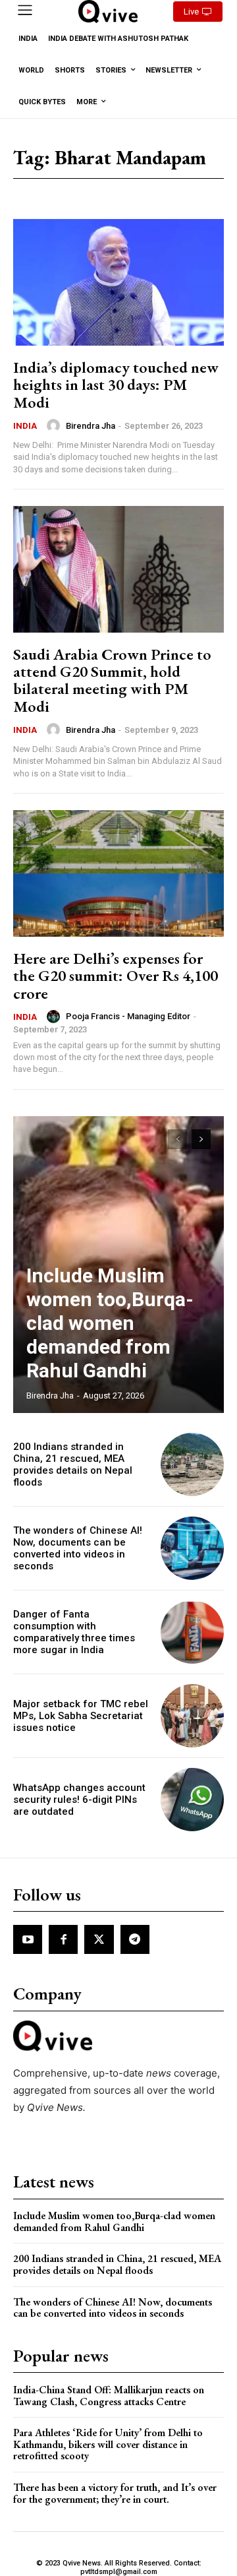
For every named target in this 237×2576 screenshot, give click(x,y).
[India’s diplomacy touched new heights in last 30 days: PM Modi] (118, 282)
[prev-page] (177, 1139)
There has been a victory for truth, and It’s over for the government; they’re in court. (115, 2493)
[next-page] (201, 1139)
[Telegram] (135, 1939)
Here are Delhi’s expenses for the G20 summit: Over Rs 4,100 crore (116, 976)
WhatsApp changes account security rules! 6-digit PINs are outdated (79, 1800)
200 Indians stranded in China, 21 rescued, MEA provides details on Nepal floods (73, 1464)
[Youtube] (28, 1939)
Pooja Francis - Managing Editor (128, 1016)
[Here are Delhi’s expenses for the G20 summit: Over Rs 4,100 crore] (118, 873)
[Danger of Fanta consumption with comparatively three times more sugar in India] (192, 1632)
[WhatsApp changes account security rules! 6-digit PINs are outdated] (192, 1800)
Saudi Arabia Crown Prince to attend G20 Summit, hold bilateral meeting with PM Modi (112, 680)
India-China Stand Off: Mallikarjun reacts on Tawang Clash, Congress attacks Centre (109, 2396)
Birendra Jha (91, 426)
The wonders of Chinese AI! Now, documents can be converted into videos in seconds (78, 1548)
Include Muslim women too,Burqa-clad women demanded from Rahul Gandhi (110, 1323)
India (25, 426)
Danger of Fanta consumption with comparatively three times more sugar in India (74, 1632)
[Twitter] (99, 1939)
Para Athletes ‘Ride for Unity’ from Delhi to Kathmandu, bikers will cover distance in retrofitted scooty (108, 2444)
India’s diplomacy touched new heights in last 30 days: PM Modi (116, 385)
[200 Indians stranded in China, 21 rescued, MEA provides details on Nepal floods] (192, 1464)
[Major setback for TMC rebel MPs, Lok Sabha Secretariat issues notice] (192, 1716)
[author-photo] (55, 425)
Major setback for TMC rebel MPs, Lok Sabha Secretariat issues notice (81, 1716)
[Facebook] (63, 1939)
